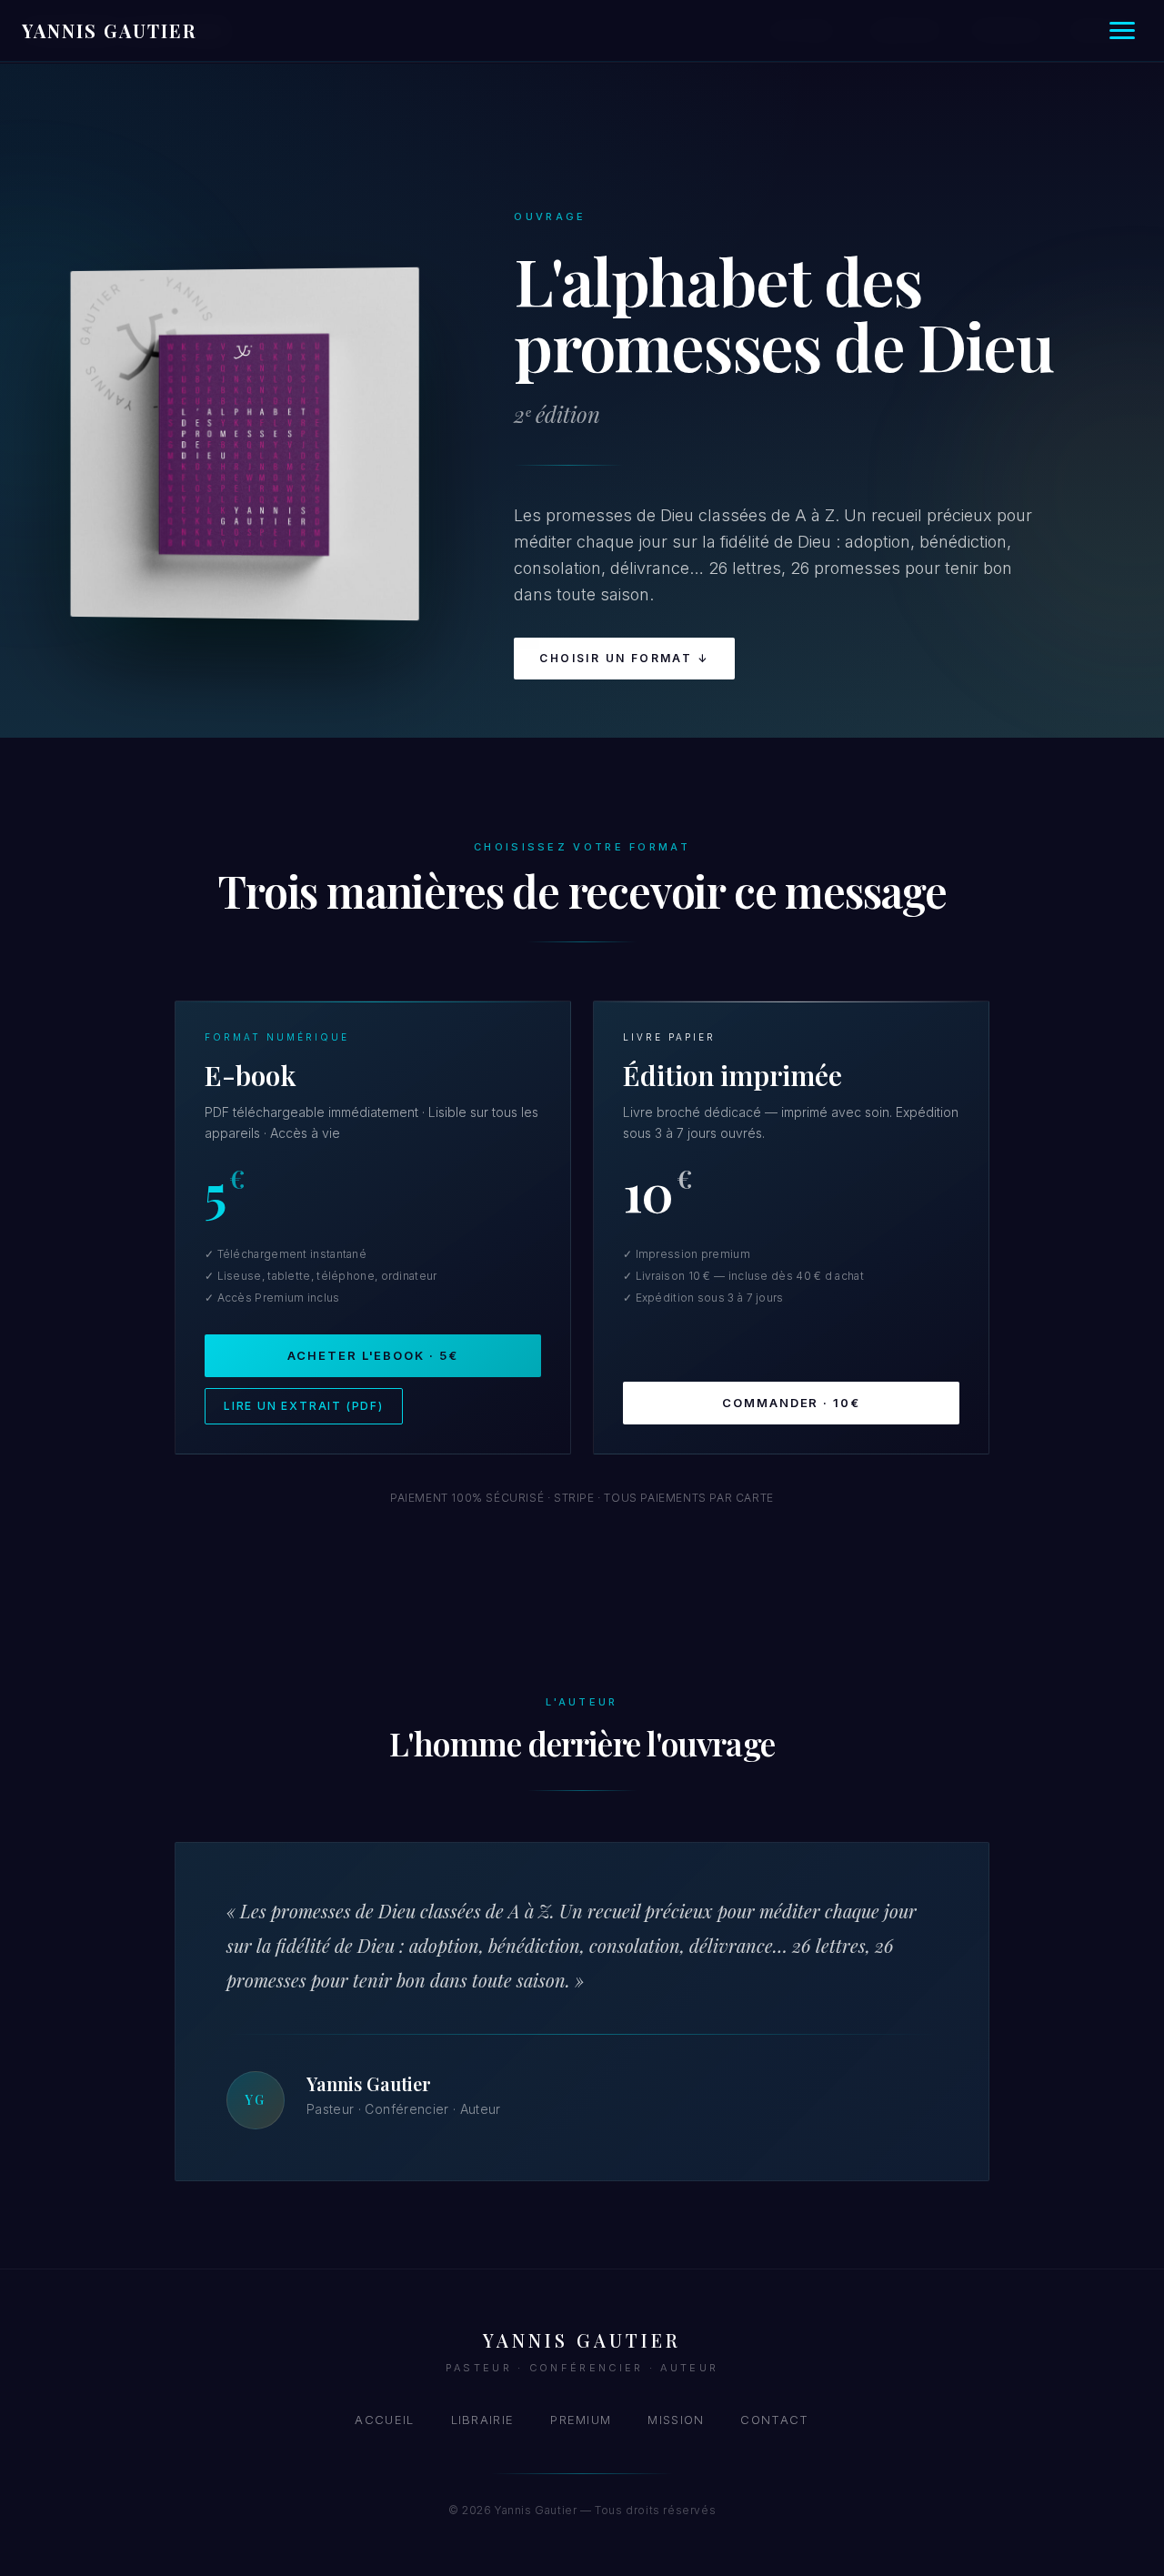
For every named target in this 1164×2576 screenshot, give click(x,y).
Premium (581, 2420)
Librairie (483, 2420)
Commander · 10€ (791, 1403)
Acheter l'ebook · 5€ (373, 1355)
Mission (676, 2420)
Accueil (384, 2420)
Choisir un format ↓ (624, 658)
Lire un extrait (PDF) (304, 1406)
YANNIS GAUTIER (109, 30)
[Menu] (1122, 30)
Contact (774, 2420)
